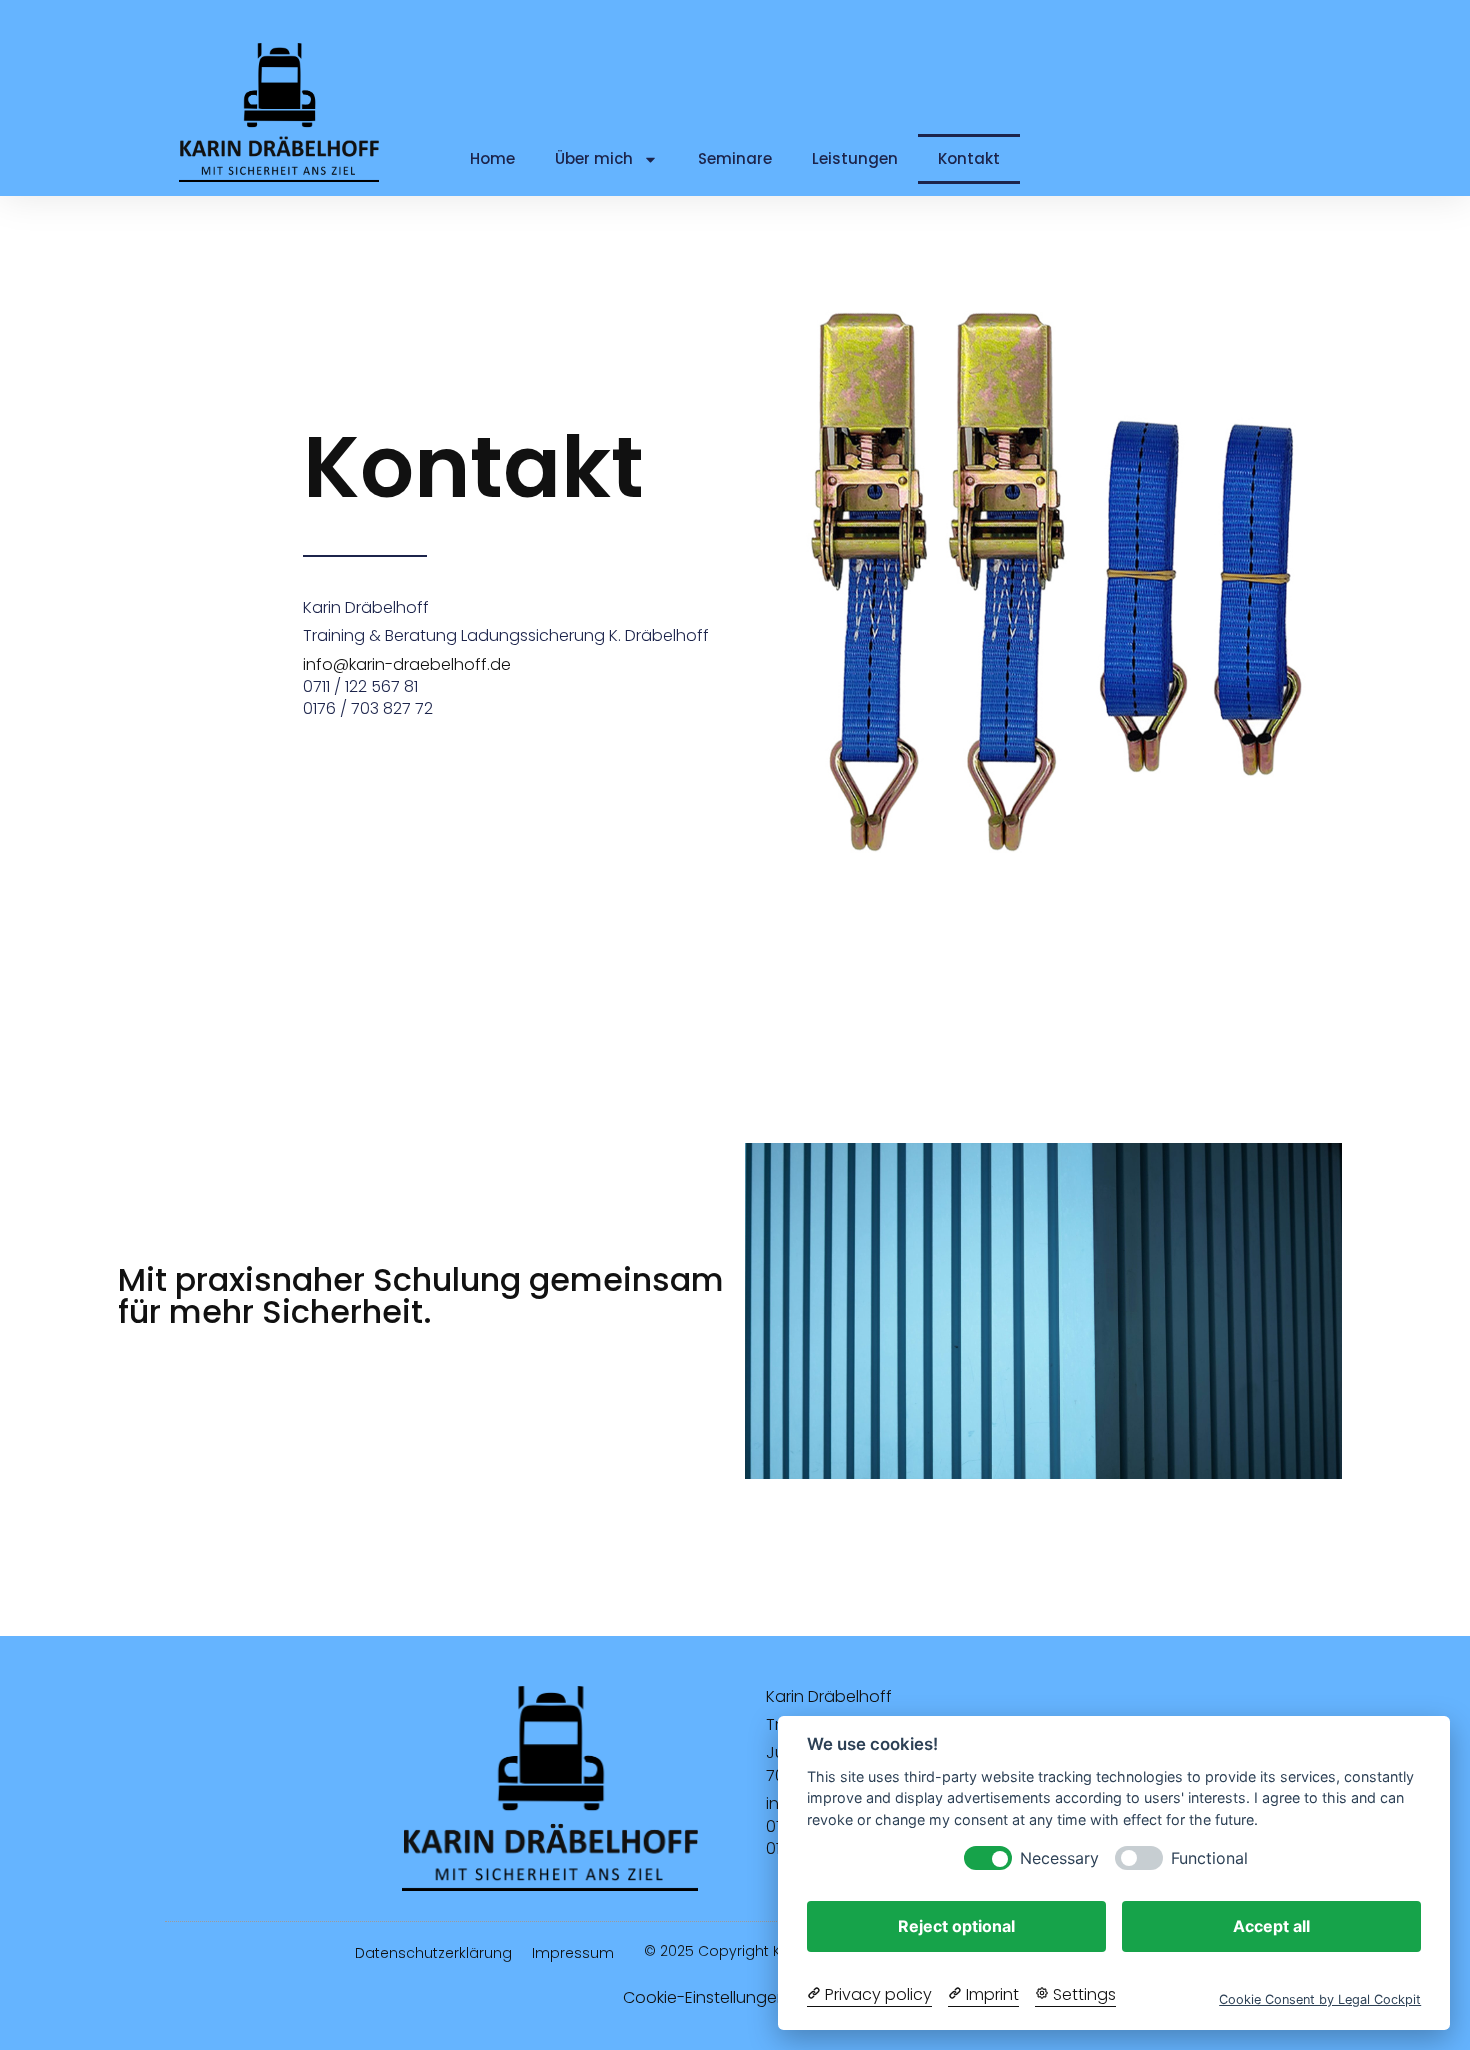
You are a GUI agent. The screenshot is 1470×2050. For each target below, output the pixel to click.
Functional (1209, 1858)
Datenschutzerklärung (433, 1953)
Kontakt (969, 158)
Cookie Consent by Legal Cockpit (1320, 1999)
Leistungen (855, 158)
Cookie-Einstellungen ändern (735, 1997)
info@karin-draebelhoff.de (407, 664)
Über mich (594, 158)
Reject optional (956, 1926)
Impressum (573, 1953)
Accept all (1271, 1926)
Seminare (735, 158)
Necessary (1059, 1858)
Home (492, 158)
